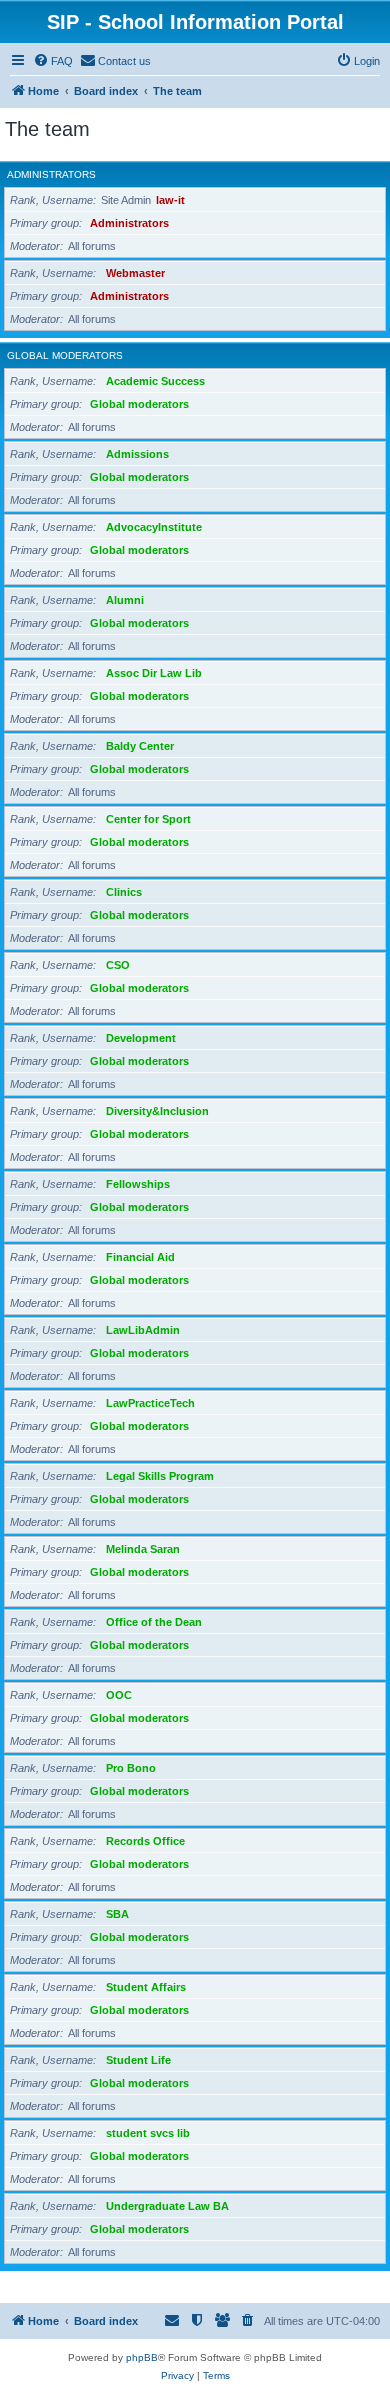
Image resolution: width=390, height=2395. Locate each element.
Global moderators (65, 355)
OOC (119, 1695)
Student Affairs (146, 1987)
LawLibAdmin (143, 1330)
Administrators (51, 174)
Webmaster (135, 273)
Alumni (125, 600)
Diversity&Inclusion (157, 1111)
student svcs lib (148, 2133)
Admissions (137, 454)
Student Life (138, 2060)
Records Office (145, 1841)
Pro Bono (131, 1768)
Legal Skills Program (160, 1476)
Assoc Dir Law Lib (154, 673)
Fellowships (138, 1184)
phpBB (142, 2357)
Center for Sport (148, 819)
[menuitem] (53, 61)
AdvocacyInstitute (154, 527)
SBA (117, 1914)
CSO (118, 965)
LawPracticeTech (150, 1403)
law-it (170, 200)
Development (141, 1038)
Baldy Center (140, 746)
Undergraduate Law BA (167, 2206)
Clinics (124, 892)
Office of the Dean (154, 1622)
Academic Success (155, 381)
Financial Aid (140, 1257)
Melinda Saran (143, 1549)
